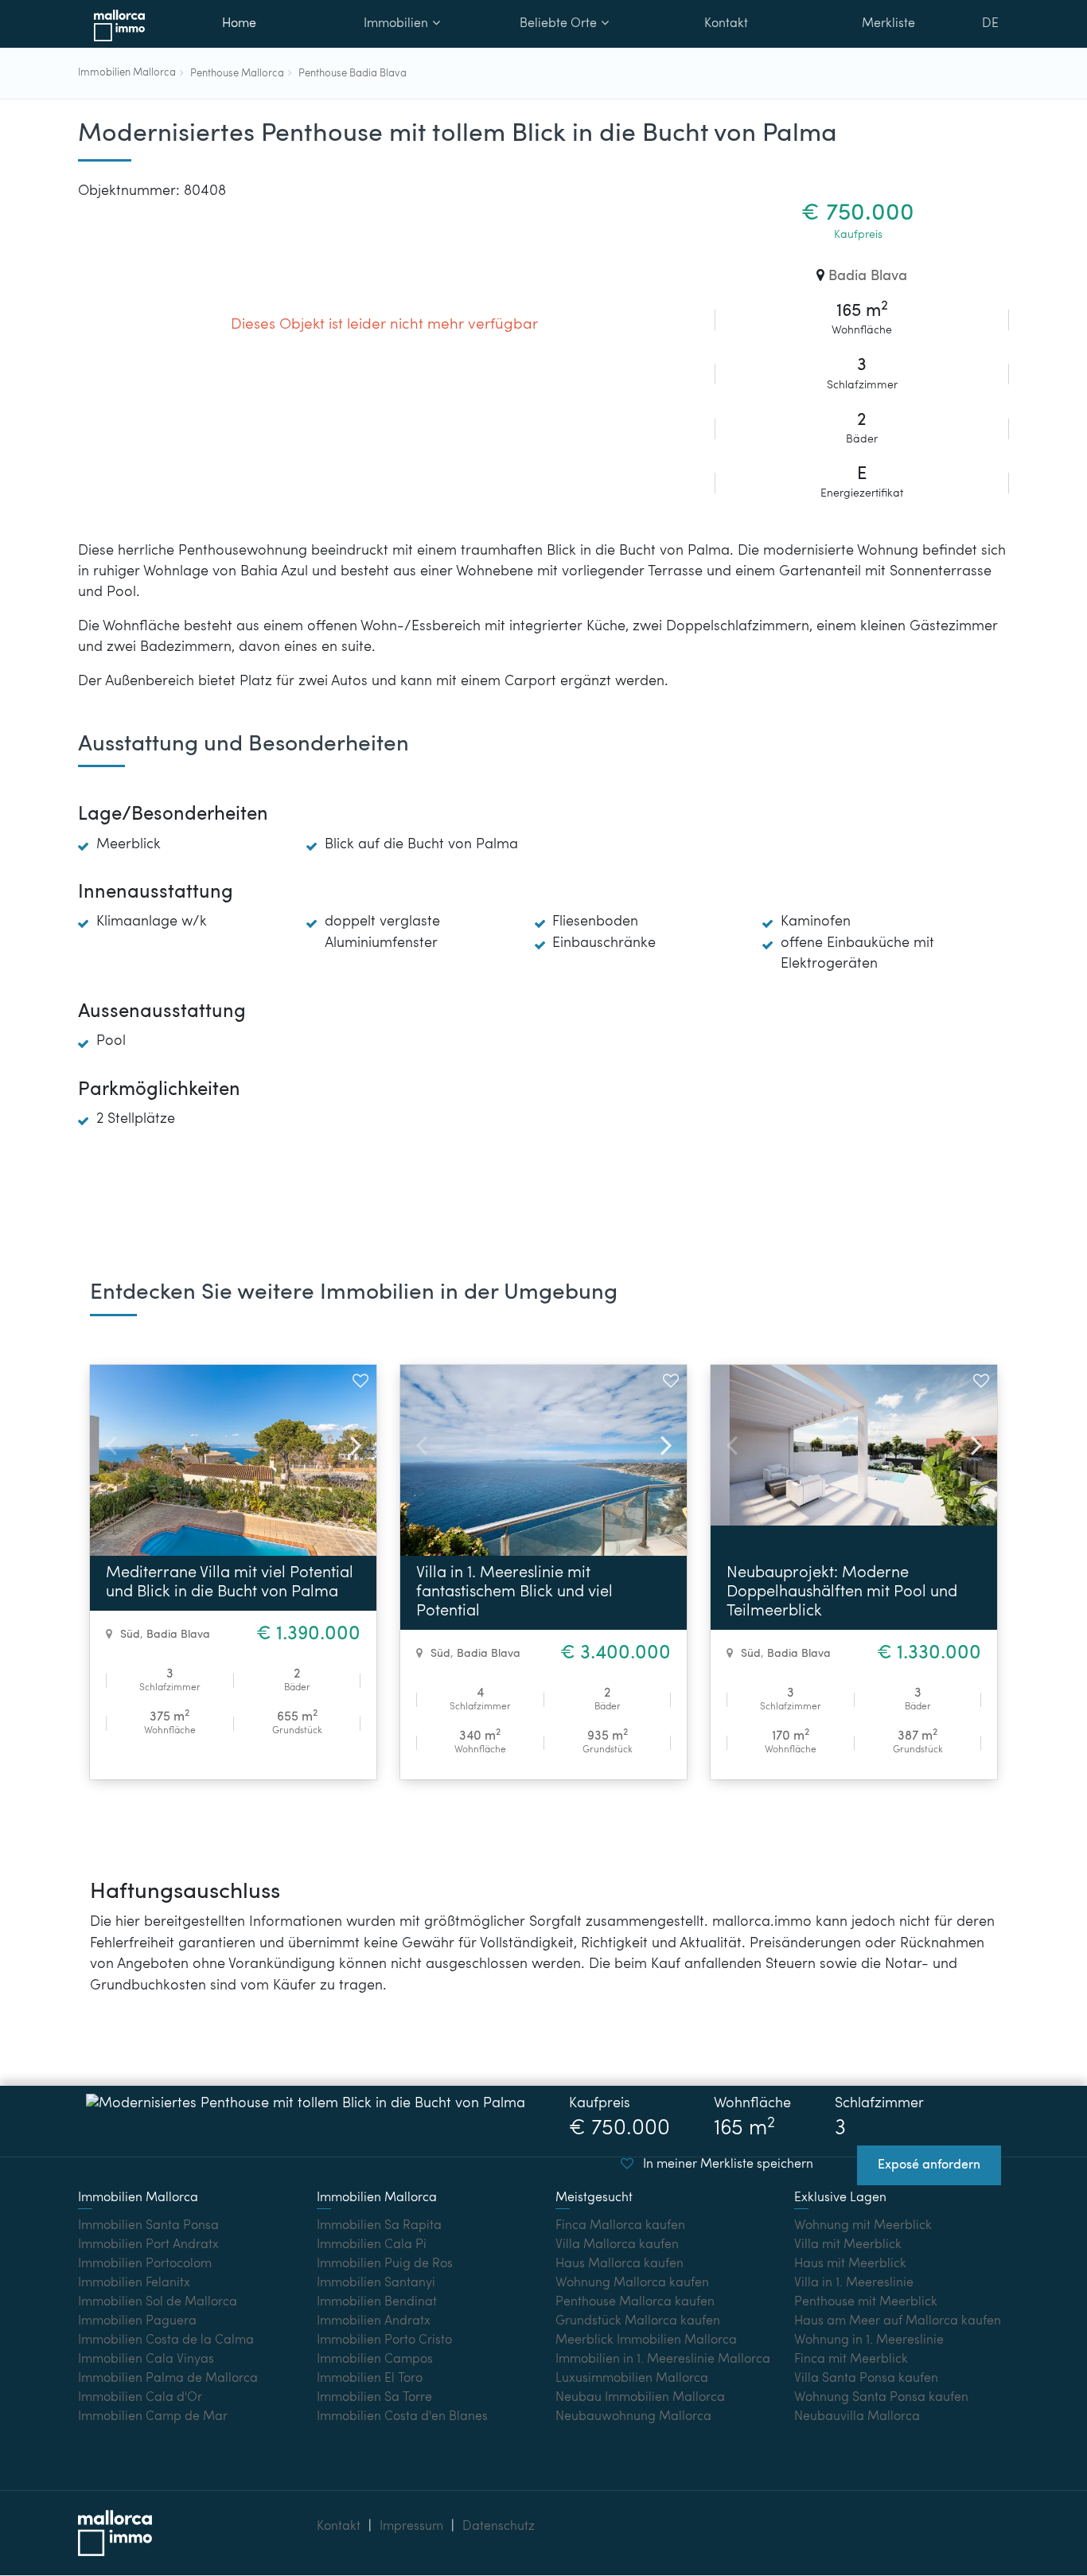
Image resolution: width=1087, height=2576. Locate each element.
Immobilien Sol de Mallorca (158, 2302)
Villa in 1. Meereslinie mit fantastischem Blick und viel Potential (514, 1592)
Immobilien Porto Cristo (384, 2340)
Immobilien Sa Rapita (379, 2226)
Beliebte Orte (558, 24)
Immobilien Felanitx (134, 2283)
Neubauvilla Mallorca (857, 2417)
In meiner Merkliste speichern (727, 2165)
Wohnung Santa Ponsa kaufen (881, 2398)
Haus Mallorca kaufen (619, 2264)
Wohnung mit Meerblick (863, 2226)
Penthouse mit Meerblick (866, 2302)
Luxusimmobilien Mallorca (632, 2379)
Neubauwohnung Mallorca (633, 2417)
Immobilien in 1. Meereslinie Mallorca (663, 2360)
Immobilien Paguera (137, 2321)
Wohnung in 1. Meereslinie (869, 2340)
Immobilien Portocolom (145, 2264)
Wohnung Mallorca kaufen (632, 2283)
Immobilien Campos (375, 2360)
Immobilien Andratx (374, 2321)
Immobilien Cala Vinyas (146, 2360)
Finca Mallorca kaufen (620, 2226)
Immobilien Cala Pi (372, 2245)
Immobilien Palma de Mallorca (168, 2379)
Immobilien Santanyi (376, 2283)
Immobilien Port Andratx (148, 2245)
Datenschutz (499, 2527)
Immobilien (396, 24)
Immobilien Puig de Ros (385, 2264)
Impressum (411, 2527)
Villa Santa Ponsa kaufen (866, 2379)
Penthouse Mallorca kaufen (635, 2302)
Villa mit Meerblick (848, 2245)
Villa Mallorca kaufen (617, 2245)
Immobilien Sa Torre (374, 2398)
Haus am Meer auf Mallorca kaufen (898, 2321)
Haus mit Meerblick (850, 2264)
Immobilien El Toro (370, 2379)
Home (239, 24)
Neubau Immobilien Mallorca (640, 2398)
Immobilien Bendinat (377, 2302)
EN (991, 67)
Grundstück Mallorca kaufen (638, 2321)
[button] (349, 1440)
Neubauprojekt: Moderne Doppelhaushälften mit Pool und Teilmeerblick (842, 1592)
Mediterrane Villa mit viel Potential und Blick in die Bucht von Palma (230, 1583)
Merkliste (888, 24)
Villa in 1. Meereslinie (854, 2283)
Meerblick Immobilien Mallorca (646, 2340)
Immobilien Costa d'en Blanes (402, 2417)
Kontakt (726, 24)
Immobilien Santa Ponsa (148, 2226)
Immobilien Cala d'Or (140, 2398)
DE (990, 24)
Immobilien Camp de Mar (153, 2417)
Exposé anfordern (929, 2165)
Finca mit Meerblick (851, 2360)
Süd (130, 1635)
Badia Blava (868, 277)
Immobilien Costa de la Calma (166, 2340)
